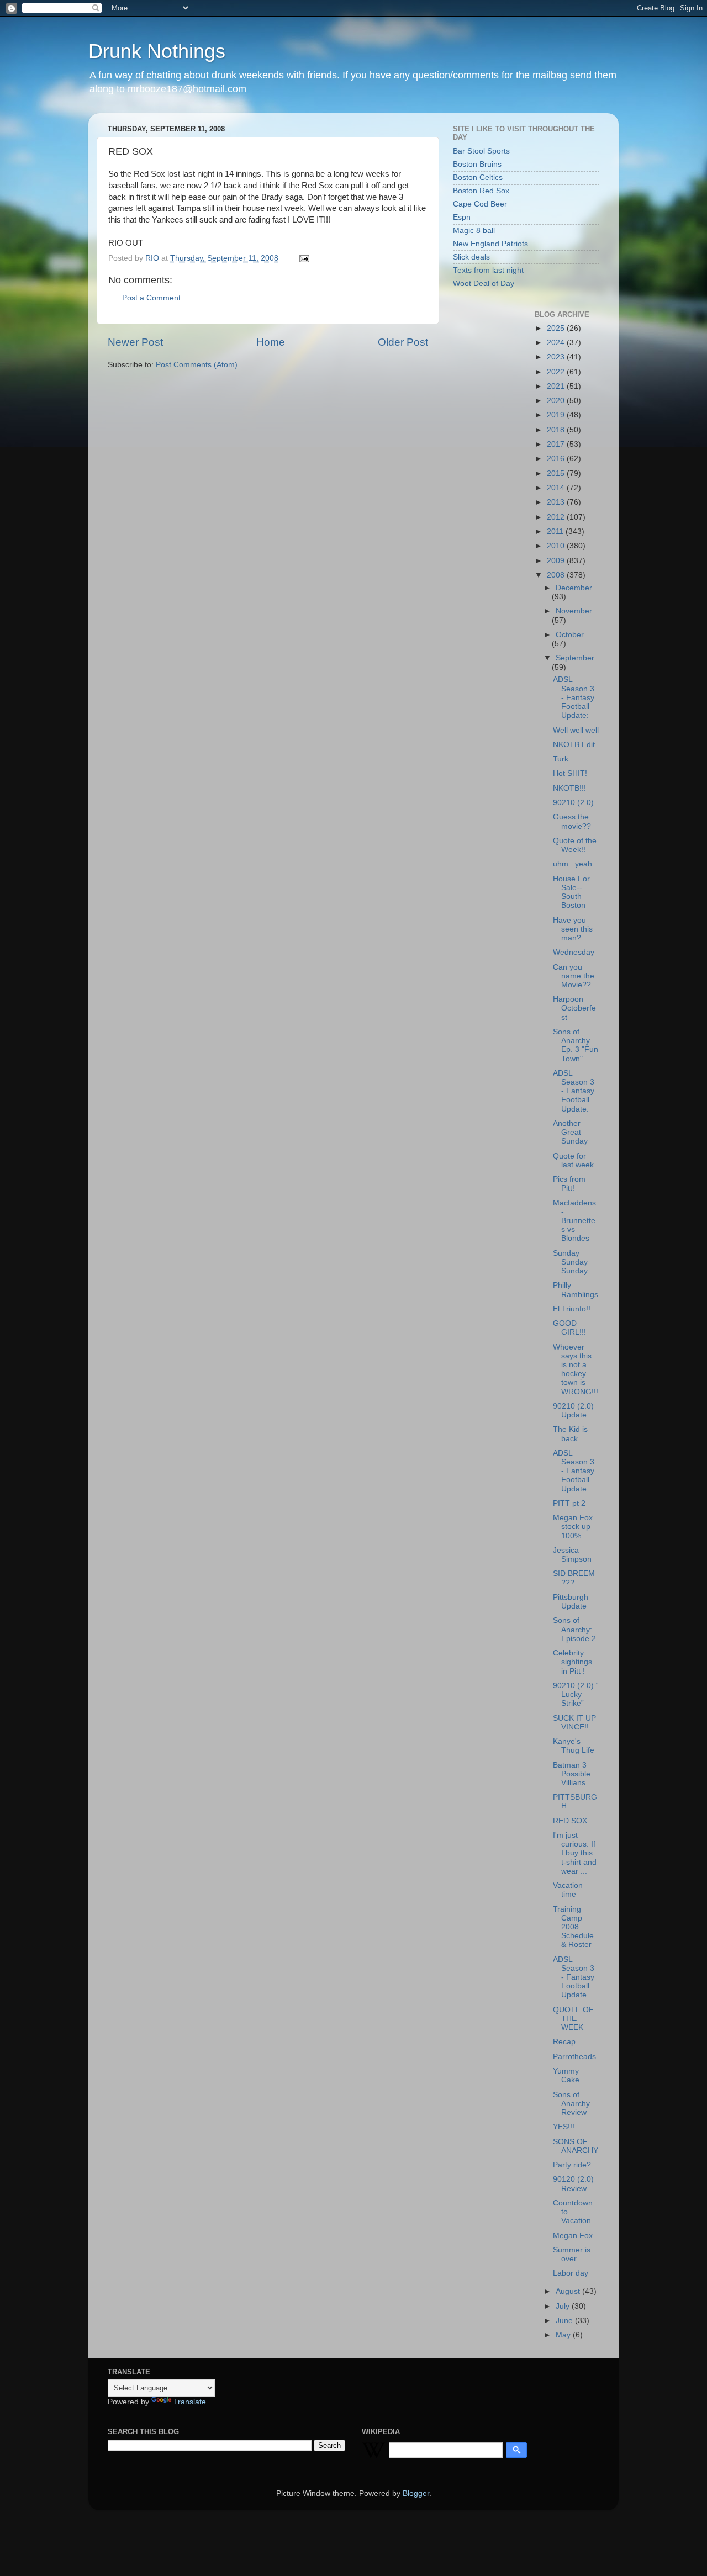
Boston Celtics (478, 178)
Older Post (403, 342)
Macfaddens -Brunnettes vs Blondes (574, 1221)
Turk (561, 759)
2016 (557, 459)
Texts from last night (488, 270)
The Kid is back (570, 1434)
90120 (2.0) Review (573, 2184)
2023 (557, 357)
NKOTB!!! (569, 788)
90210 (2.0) (573, 803)
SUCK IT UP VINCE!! (574, 1723)
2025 (557, 328)
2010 (557, 546)
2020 (557, 401)
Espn (462, 217)
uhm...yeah (573, 864)
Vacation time (568, 1890)
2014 (557, 488)
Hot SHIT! (570, 773)
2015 (557, 474)
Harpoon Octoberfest (574, 1008)
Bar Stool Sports (481, 151)
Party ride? (572, 2165)
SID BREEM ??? (574, 1578)
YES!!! (564, 2127)
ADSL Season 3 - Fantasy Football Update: (574, 697)
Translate (190, 2402)
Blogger (416, 2493)
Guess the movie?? (572, 821)
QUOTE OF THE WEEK (573, 2019)
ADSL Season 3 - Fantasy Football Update (574, 1977)
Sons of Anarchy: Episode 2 (574, 1629)
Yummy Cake (566, 2075)
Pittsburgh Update (571, 1602)
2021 (557, 386)
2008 (557, 575)
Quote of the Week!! (575, 845)
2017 (557, 444)
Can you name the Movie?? (574, 976)
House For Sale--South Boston (571, 892)
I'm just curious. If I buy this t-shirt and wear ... (575, 1853)
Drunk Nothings (157, 51)
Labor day (571, 2273)
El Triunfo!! (572, 1309)
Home (271, 342)
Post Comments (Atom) (197, 365)
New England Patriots (490, 244)
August (569, 2291)
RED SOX (570, 1821)
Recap (564, 2042)
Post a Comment (151, 298)
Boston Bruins (477, 164)
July (564, 2306)
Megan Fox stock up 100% (573, 1527)
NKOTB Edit (574, 745)
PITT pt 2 (569, 1503)
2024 (557, 343)
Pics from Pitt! (569, 1184)
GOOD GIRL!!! (569, 1328)
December (574, 588)
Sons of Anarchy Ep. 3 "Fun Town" (576, 1045)
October (570, 635)
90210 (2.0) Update (573, 1411)
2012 (557, 517)
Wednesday (574, 952)
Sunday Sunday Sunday (570, 1262)
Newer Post (135, 342)
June (565, 2321)
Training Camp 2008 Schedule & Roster (573, 1927)
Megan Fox (573, 2236)
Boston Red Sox (481, 191)
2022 (557, 372)
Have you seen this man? (573, 929)
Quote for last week (573, 1160)
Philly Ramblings (576, 1290)
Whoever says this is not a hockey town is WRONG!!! (576, 1369)
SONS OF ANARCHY (576, 2146)
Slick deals (471, 257)
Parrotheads (574, 2057)
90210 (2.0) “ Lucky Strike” (576, 1694)
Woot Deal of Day (484, 284)
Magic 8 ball (474, 231)
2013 (557, 502)
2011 (556, 531)
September (575, 658)
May (564, 2335)
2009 (557, 561)
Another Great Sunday (570, 1132)
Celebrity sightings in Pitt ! (573, 1662)
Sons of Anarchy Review (571, 2104)
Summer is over (572, 2254)
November (574, 611)
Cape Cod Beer (480, 204)
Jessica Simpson (572, 1555)
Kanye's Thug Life (574, 1746)
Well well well (576, 730)
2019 (557, 415)
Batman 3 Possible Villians (572, 1774)
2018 (557, 430)
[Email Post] (304, 258)
